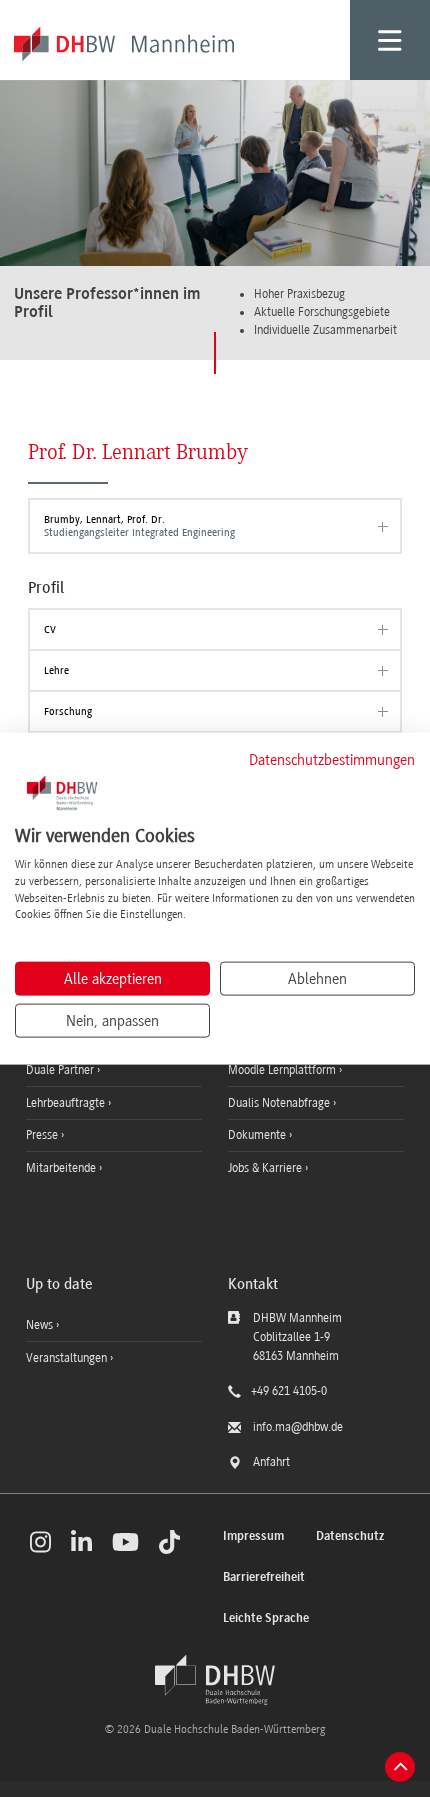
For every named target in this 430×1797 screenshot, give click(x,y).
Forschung (68, 711)
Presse (43, 1135)
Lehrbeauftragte (67, 1103)
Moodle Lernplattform (283, 1070)
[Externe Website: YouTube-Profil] (125, 1542)
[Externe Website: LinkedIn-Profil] (81, 1542)
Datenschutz (350, 1536)
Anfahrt (271, 1462)
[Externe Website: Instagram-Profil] (40, 1542)
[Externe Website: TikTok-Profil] (169, 1542)
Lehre (56, 670)
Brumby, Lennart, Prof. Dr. (139, 525)
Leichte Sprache (266, 1618)
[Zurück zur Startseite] (215, 1680)
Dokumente (258, 1135)
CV (50, 629)
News (39, 1325)
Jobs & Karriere (266, 1168)
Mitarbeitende (62, 1168)
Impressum (253, 1536)
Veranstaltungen (66, 1358)
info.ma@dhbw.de (298, 1427)
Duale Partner (61, 1070)
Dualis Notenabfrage (280, 1103)
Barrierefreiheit (264, 1577)
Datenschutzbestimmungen (332, 759)
